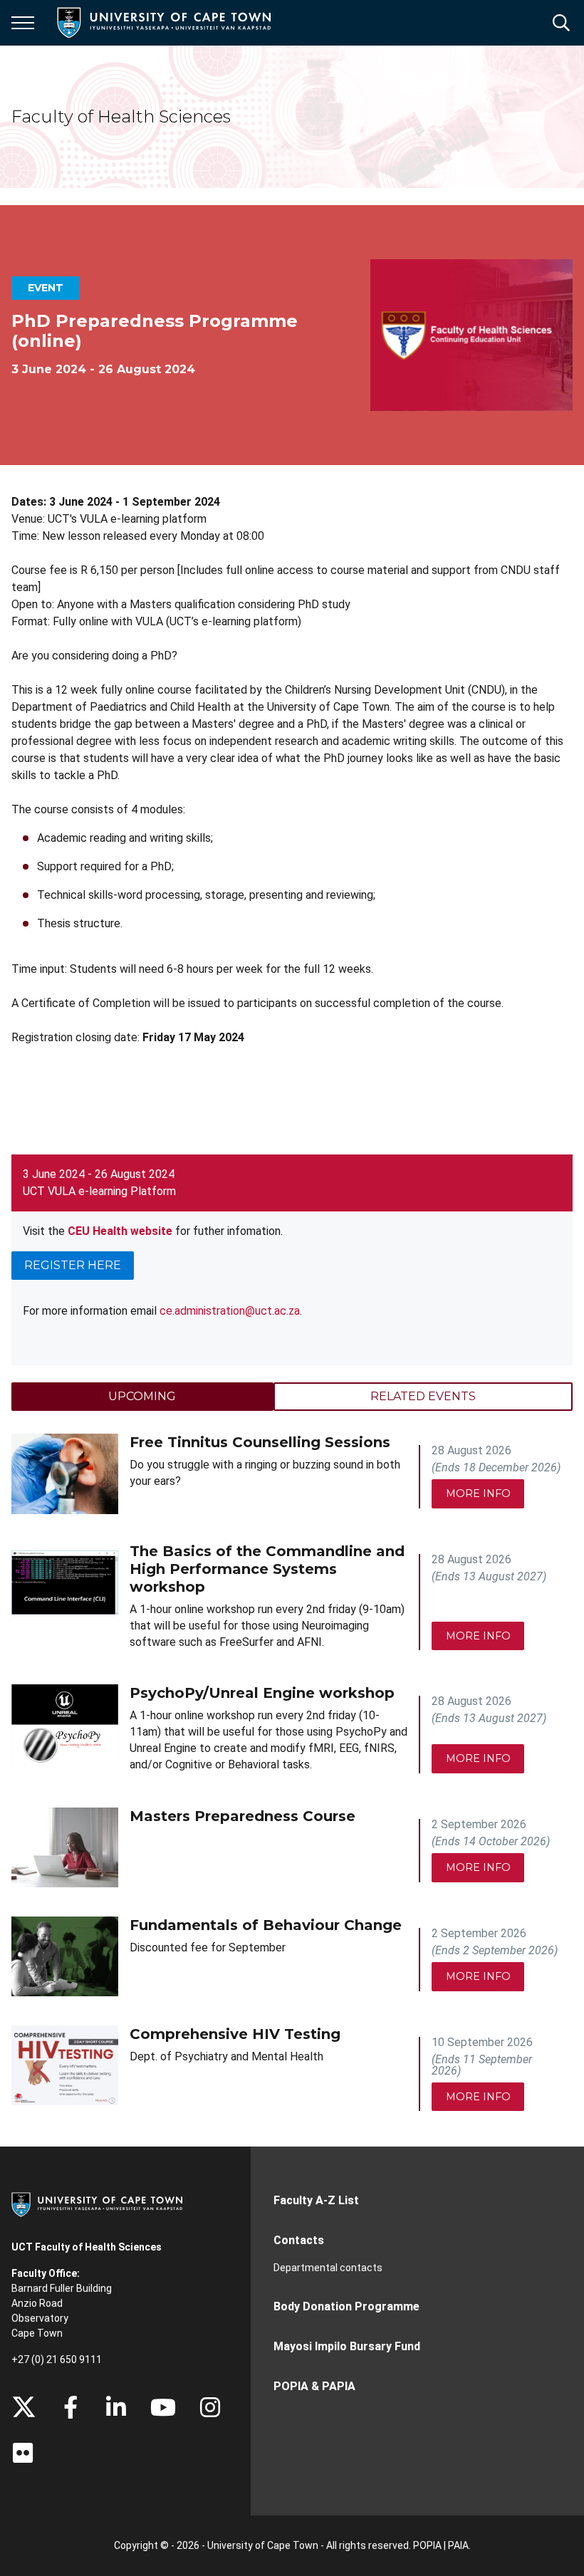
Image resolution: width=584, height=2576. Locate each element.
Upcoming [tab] (142, 1396)
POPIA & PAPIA (314, 2386)
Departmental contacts (328, 2268)
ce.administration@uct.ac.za (230, 1311)
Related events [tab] (423, 1396)
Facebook (71, 2407)
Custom (210, 2407)
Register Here (73, 1265)
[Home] (97, 2204)
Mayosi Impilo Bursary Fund (347, 2346)
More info (478, 1493)
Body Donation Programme (346, 2306)
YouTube (163, 2407)
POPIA (427, 2545)
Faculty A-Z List (316, 2200)
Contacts (299, 2240)
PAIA (458, 2545)
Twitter (24, 2407)
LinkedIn (116, 2407)
